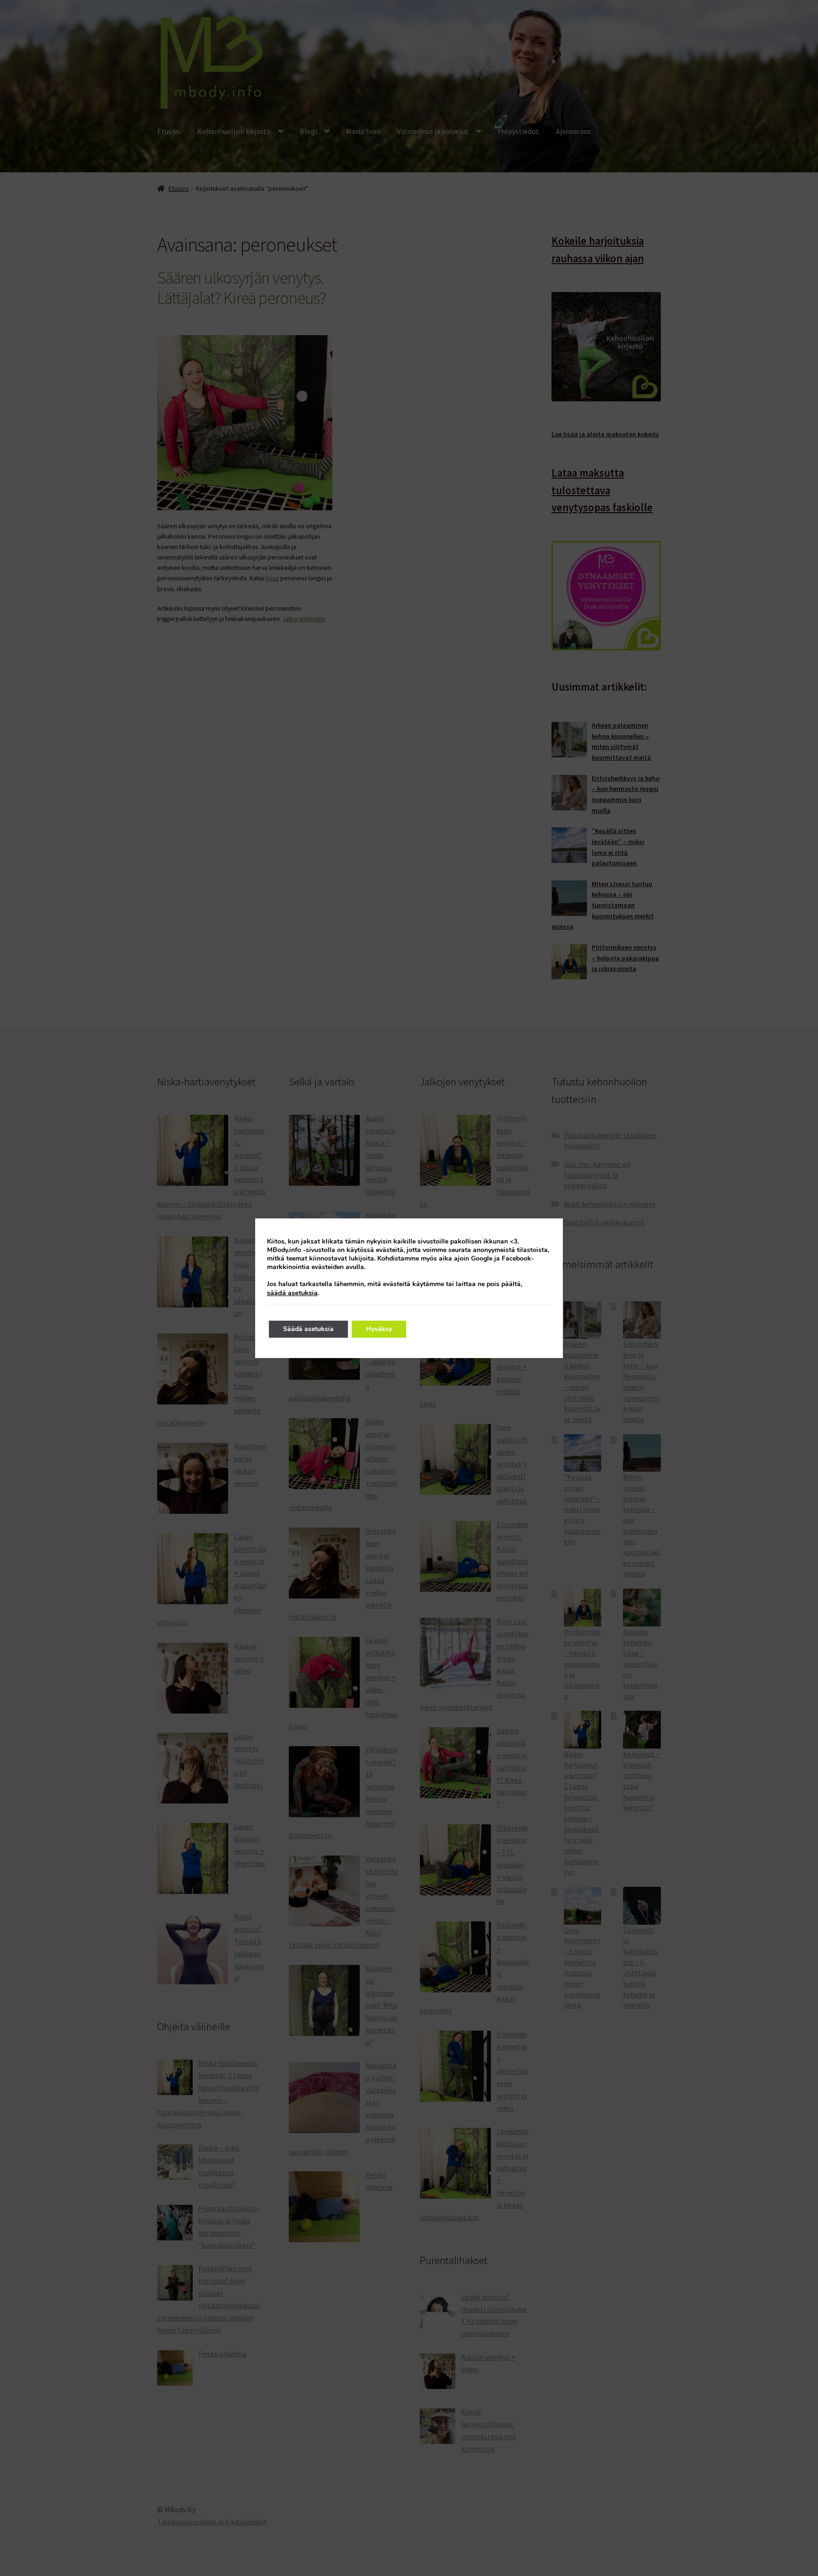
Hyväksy (379, 1329)
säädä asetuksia (292, 1293)
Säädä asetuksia (308, 1329)
